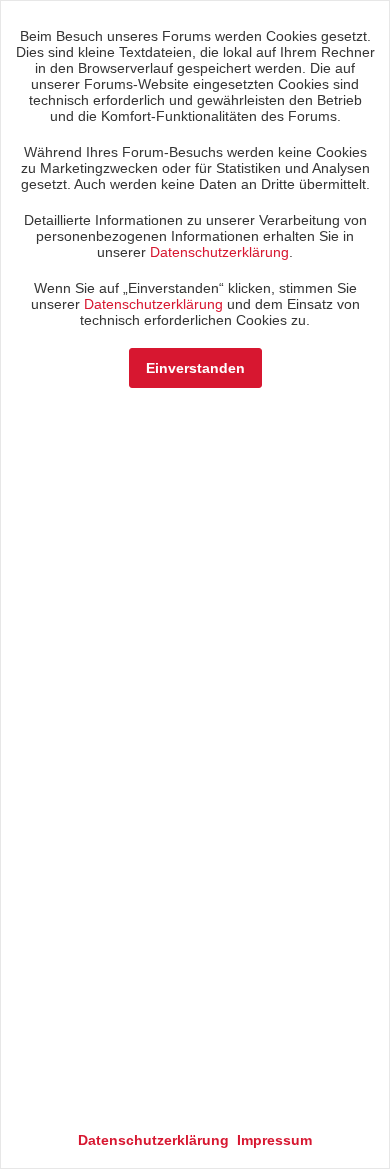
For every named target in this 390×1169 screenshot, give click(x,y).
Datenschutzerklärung (219, 252)
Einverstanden (195, 368)
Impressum (274, 1140)
